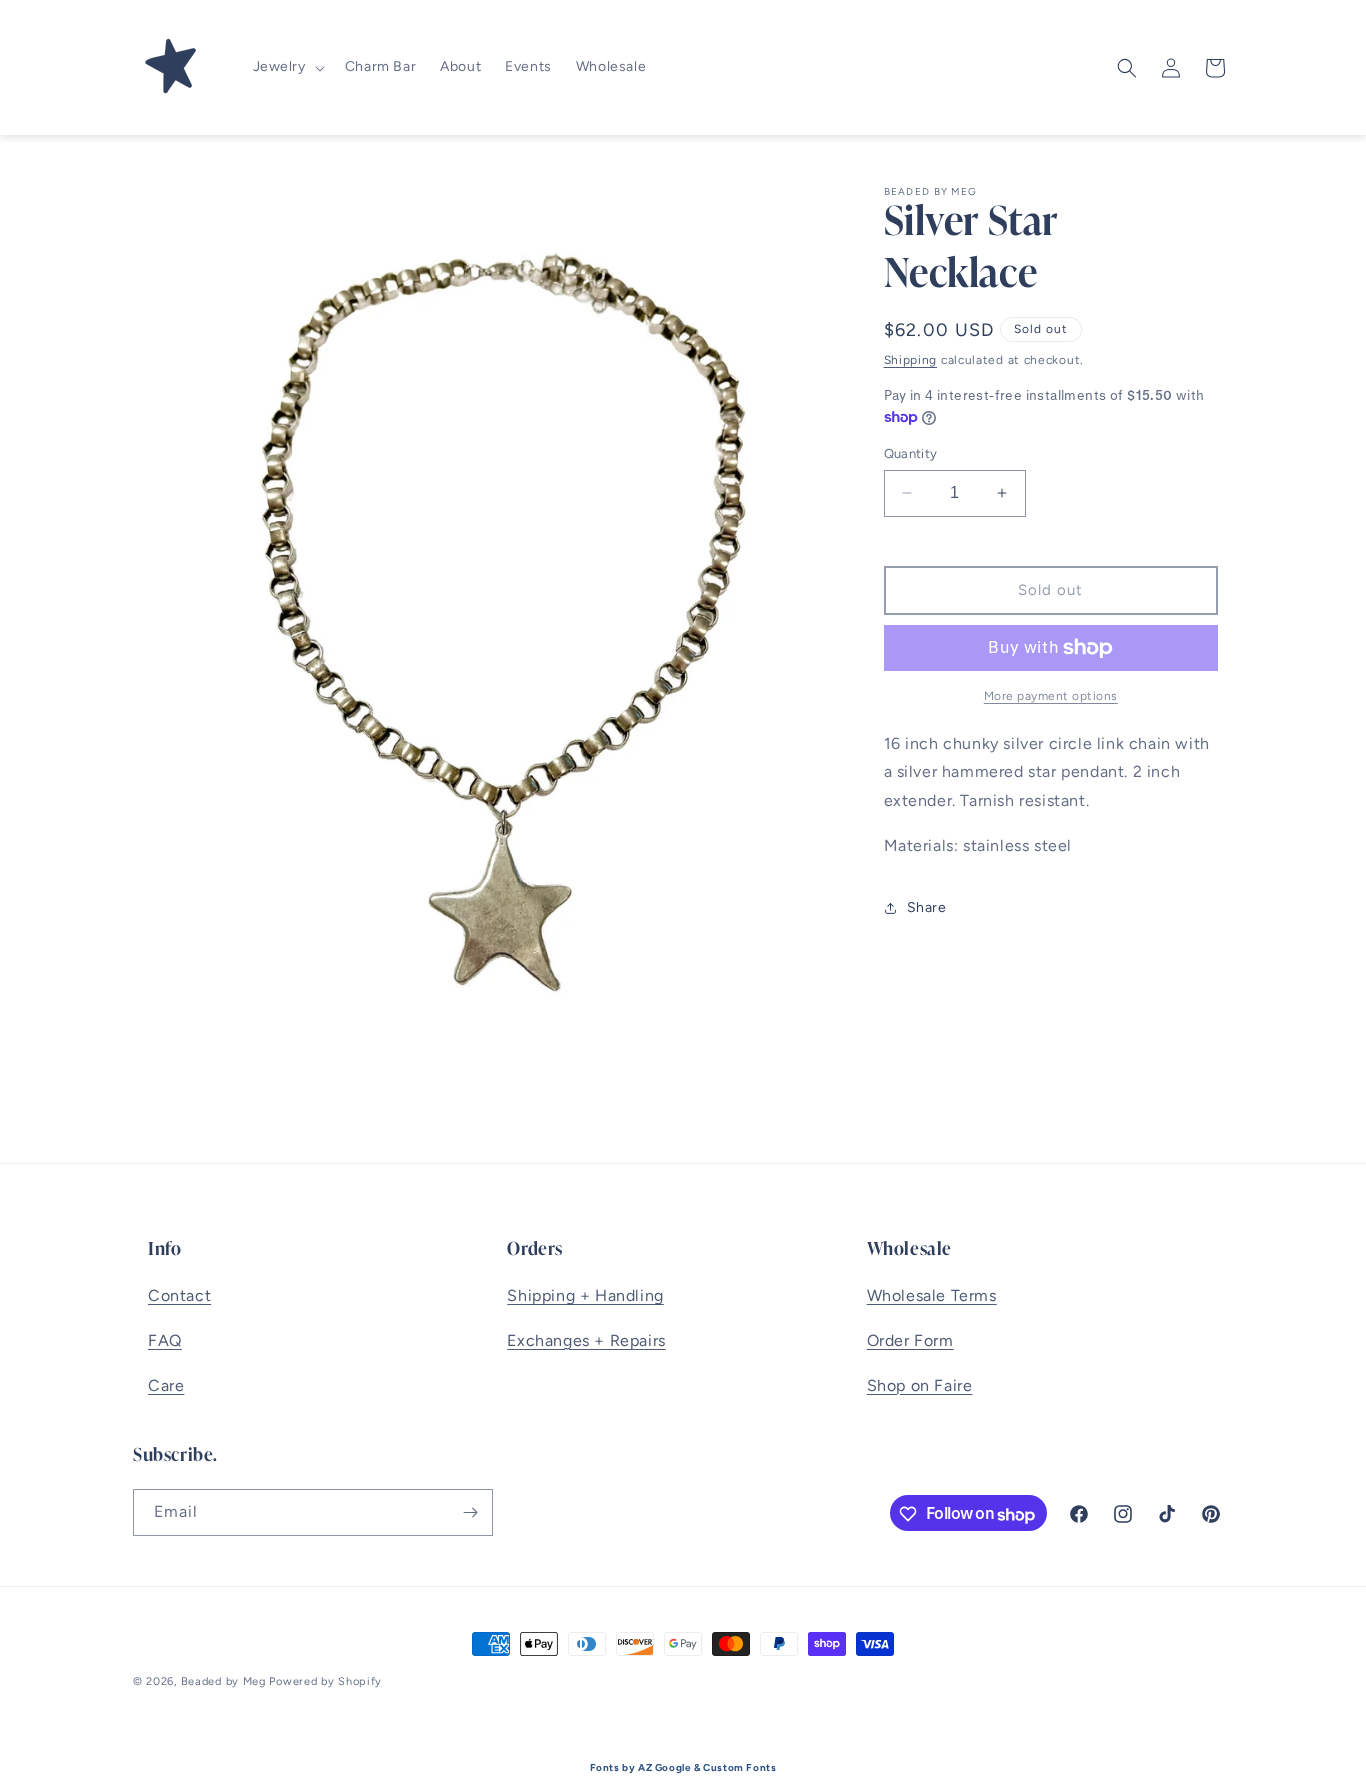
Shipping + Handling (585, 1295)
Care (166, 1385)
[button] (287, 67)
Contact (179, 1295)
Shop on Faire (920, 1385)
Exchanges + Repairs (586, 1340)
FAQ (165, 1340)
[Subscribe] (470, 1512)
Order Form (910, 1340)
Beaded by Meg (223, 1681)
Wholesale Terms (932, 1295)
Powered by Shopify (325, 1681)
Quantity (911, 453)
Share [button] (927, 907)
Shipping (911, 360)
